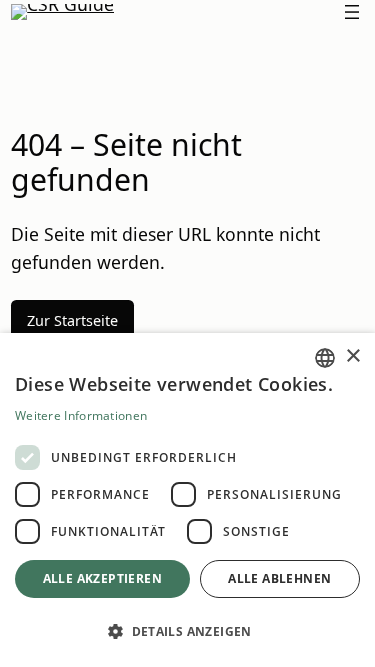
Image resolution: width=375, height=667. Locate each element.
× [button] (352, 356)
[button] (187, 631)
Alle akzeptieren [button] (102, 578)
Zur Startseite (72, 320)
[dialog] (187, 500)
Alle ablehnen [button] (279, 578)
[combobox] (325, 358)
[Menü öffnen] (352, 12)
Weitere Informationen (81, 415)
